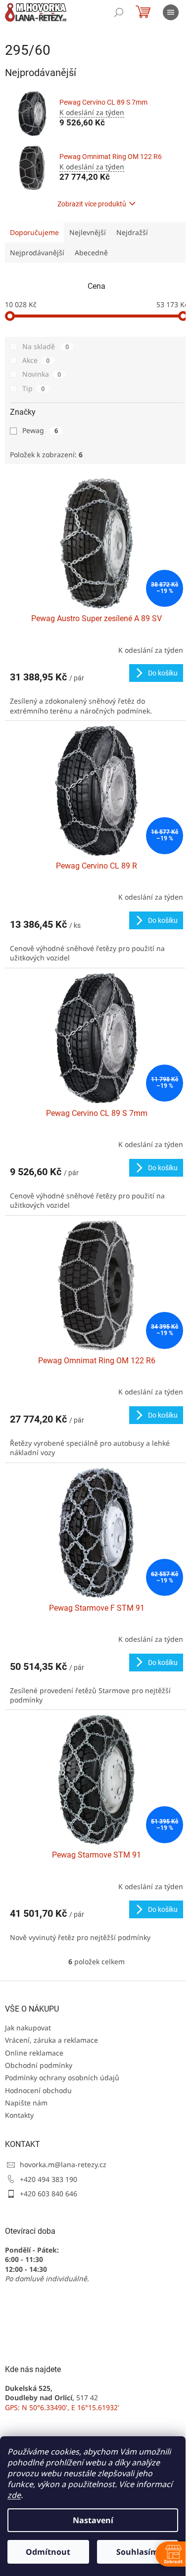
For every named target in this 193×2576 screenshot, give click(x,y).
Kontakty (19, 2115)
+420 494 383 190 (48, 2179)
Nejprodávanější (37, 253)
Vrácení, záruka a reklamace (51, 2040)
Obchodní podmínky (39, 2065)
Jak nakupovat (28, 2028)
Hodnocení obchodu (38, 2090)
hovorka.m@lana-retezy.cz (63, 2164)
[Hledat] (119, 12)
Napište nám (26, 2103)
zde (14, 2495)
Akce (36, 360)
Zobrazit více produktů (92, 204)
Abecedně (91, 253)
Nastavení (93, 2520)
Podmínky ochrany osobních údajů (62, 2078)
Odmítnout (48, 2552)
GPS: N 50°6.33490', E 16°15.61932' (62, 2407)
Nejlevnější (88, 232)
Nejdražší (132, 232)
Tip (33, 388)
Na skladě (46, 346)
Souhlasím (137, 2552)
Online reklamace (34, 2053)
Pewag (40, 430)
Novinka (42, 374)
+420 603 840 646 (48, 2194)
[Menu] (171, 12)
